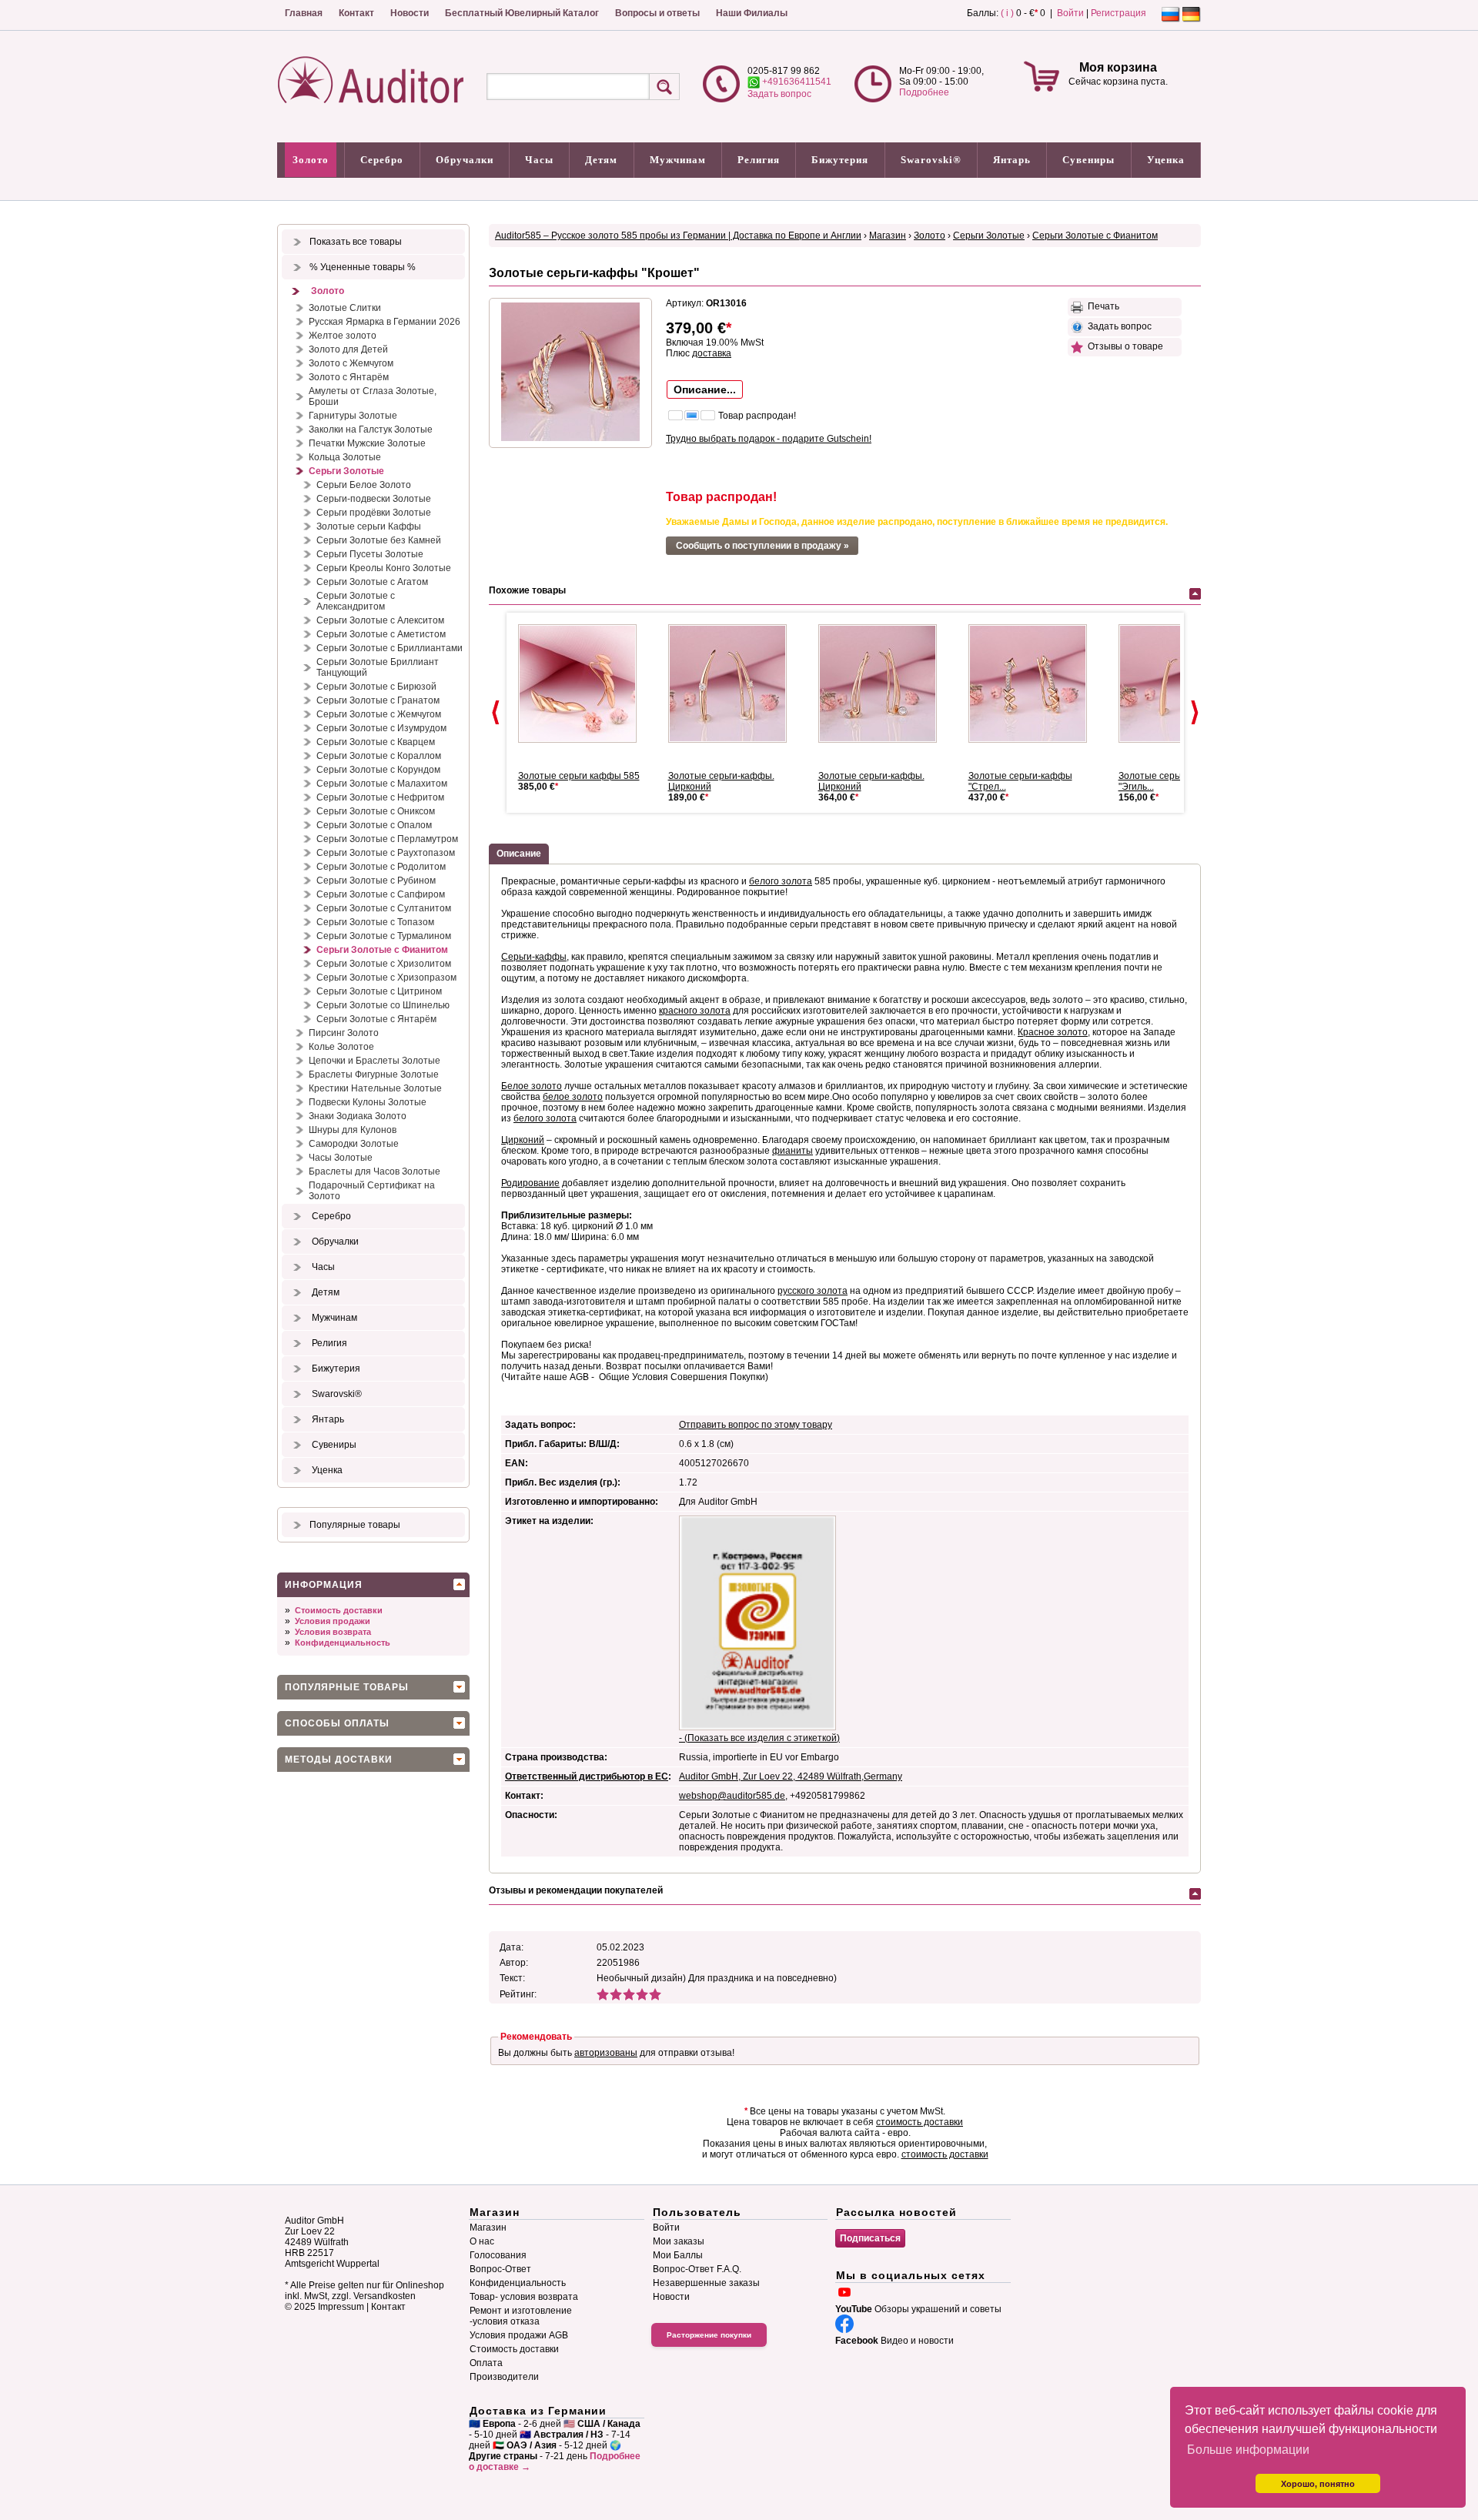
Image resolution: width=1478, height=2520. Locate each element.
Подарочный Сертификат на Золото (372, 1191)
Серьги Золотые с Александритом (356, 601)
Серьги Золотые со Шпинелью (383, 1005)
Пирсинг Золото (344, 1033)
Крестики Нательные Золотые (375, 1088)
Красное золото (1053, 1032)
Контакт (356, 13)
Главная (304, 13)
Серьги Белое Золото (364, 485)
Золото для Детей (348, 349)
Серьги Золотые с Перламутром (387, 839)
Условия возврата (333, 1632)
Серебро (382, 160)
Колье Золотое (341, 1047)
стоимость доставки (920, 2122)
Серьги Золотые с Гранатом (378, 700)
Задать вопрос (779, 94)
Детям (601, 160)
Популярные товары (355, 1525)
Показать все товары (356, 242)
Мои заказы (679, 2241)
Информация (324, 1585)
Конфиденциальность (343, 1643)
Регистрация (1119, 13)
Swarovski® (931, 160)
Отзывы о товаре (1123, 346)
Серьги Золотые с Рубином (376, 881)
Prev (496, 713)
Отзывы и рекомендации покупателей (576, 1890)
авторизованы (606, 2053)
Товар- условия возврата (524, 2297)
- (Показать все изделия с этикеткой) (759, 1738)
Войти (1070, 13)
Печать (1101, 306)
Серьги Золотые (346, 471)
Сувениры (1088, 160)
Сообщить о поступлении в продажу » (762, 546)
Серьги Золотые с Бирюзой (376, 687)
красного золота (695, 1011)
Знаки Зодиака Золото (358, 1116)
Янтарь (1012, 160)
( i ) (1007, 13)
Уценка (1166, 160)
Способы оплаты (337, 1723)
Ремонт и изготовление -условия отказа (521, 2316)
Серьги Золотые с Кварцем (376, 742)
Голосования (498, 2255)
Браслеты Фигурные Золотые (374, 1075)
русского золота (813, 1291)
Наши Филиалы (752, 13)
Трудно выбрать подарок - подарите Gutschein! (769, 439)
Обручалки (465, 160)
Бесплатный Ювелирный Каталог (522, 13)
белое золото (573, 1097)
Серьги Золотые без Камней (379, 540)
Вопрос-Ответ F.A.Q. (697, 2269)
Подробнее (924, 92)
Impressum (341, 2307)
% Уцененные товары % (363, 267)
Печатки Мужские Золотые (367, 443)
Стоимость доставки (339, 1610)
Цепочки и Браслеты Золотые (375, 1061)
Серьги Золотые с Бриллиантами (390, 648)
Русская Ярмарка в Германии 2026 (385, 322)
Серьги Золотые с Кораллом (379, 756)
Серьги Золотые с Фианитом (382, 950)
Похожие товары (527, 590)
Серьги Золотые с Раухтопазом (386, 853)
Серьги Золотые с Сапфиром (381, 894)
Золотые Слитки (345, 308)
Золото (311, 160)
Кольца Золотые (345, 457)
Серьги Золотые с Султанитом (384, 908)
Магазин (888, 236)
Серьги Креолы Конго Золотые (384, 568)
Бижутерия (840, 160)
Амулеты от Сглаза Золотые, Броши (373, 396)
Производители (504, 2377)
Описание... (705, 389)
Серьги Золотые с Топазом (375, 922)
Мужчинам (678, 160)
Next (1195, 713)
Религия (759, 160)
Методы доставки (339, 1760)
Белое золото (532, 1086)
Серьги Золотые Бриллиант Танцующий (378, 667)
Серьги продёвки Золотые (374, 513)
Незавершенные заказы (706, 2283)
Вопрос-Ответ (500, 2269)
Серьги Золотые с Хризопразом (386, 978)
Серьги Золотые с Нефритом (380, 797)
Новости (410, 13)
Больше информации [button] (1248, 2450)
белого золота (781, 881)
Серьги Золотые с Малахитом (382, 784)
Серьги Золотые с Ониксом (376, 811)
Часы (539, 160)
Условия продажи (333, 1621)
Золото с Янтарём (349, 377)
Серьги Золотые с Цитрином (379, 991)
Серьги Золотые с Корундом (378, 770)
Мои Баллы (678, 2255)
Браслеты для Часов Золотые (375, 1171)
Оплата (486, 2363)
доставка (712, 353)
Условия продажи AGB (519, 2335)
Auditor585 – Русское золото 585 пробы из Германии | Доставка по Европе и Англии (678, 236)
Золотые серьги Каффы (369, 526)
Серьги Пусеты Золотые (370, 554)
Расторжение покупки (709, 2335)
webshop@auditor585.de (732, 1796)
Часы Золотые (341, 1158)
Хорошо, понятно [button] (1318, 2484)
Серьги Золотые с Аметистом (381, 634)
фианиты (793, 1151)
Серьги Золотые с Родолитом (381, 867)
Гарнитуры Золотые (353, 416)
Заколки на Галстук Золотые (371, 429)
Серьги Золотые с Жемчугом (379, 714)
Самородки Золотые (354, 1144)
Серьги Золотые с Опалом (374, 825)
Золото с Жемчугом (351, 363)
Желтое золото (343, 336)
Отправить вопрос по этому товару (756, 1425)
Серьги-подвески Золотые (374, 499)
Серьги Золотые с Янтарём (376, 1019)
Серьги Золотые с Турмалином (384, 936)
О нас (482, 2241)
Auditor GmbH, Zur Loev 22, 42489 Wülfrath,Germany (791, 1776)
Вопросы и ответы (657, 13)
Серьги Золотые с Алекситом (380, 620)
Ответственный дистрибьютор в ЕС (587, 1776)
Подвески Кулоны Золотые (368, 1102)
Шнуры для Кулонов (353, 1130)
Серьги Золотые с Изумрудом (381, 728)
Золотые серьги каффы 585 (579, 776)
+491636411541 (796, 82)
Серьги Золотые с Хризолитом (384, 964)
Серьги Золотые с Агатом (372, 582)
